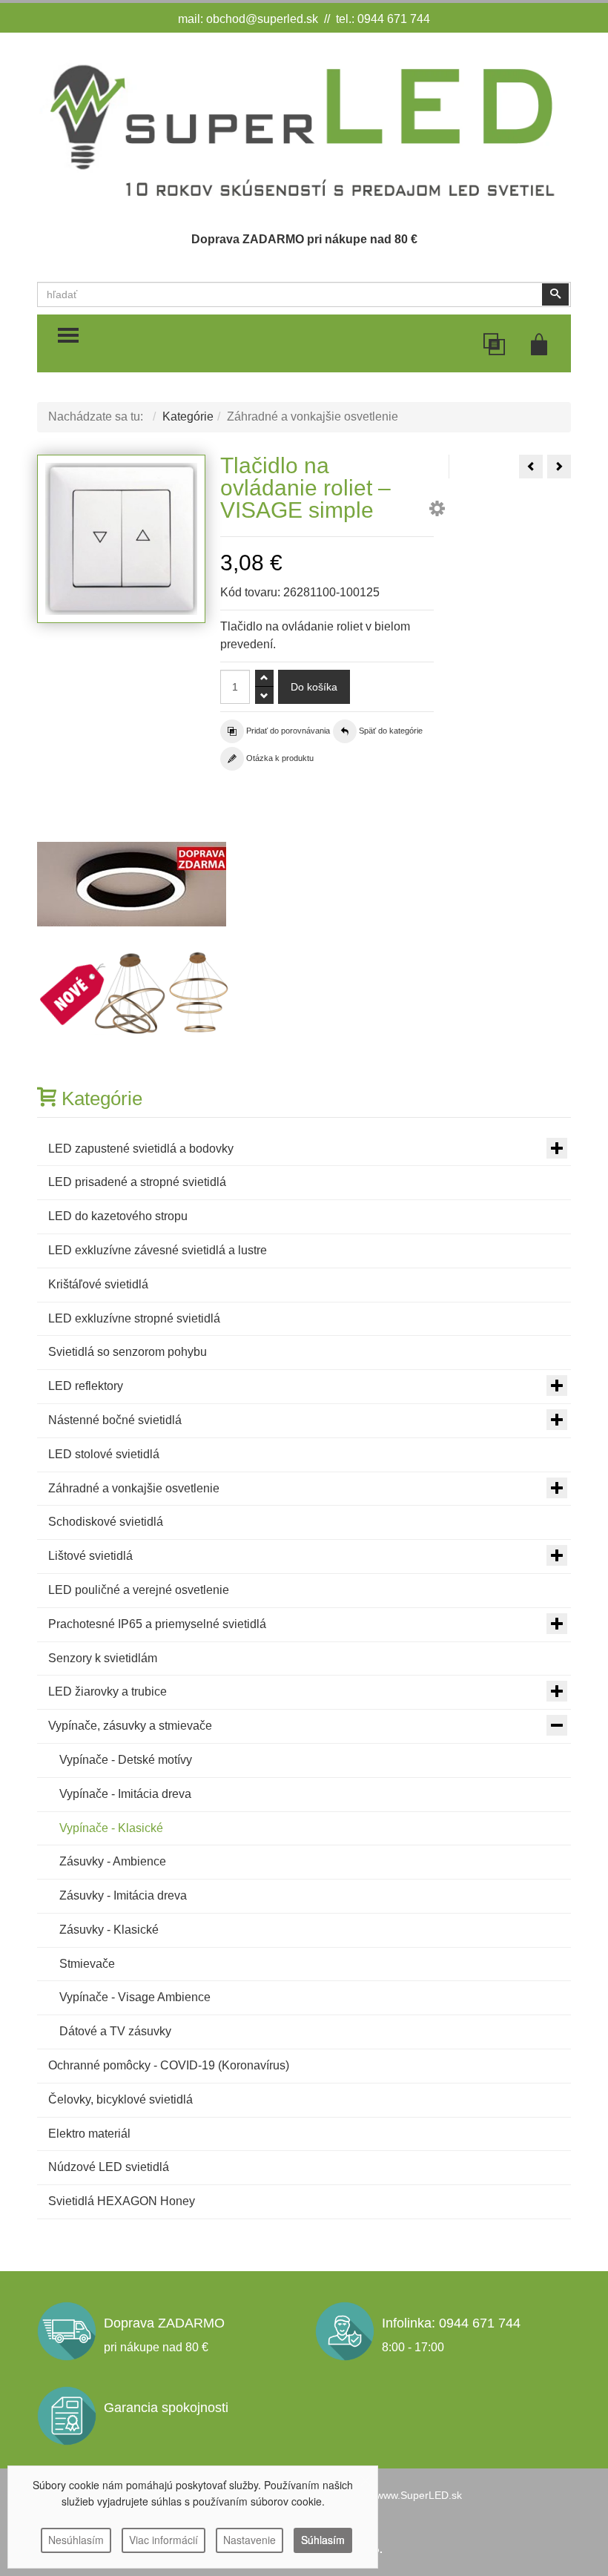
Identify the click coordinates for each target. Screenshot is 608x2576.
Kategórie (188, 416)
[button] (437, 511)
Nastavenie (250, 2540)
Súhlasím (323, 2540)
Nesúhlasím (76, 2540)
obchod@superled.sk (262, 19)
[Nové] (136, 993)
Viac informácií (163, 2540)
